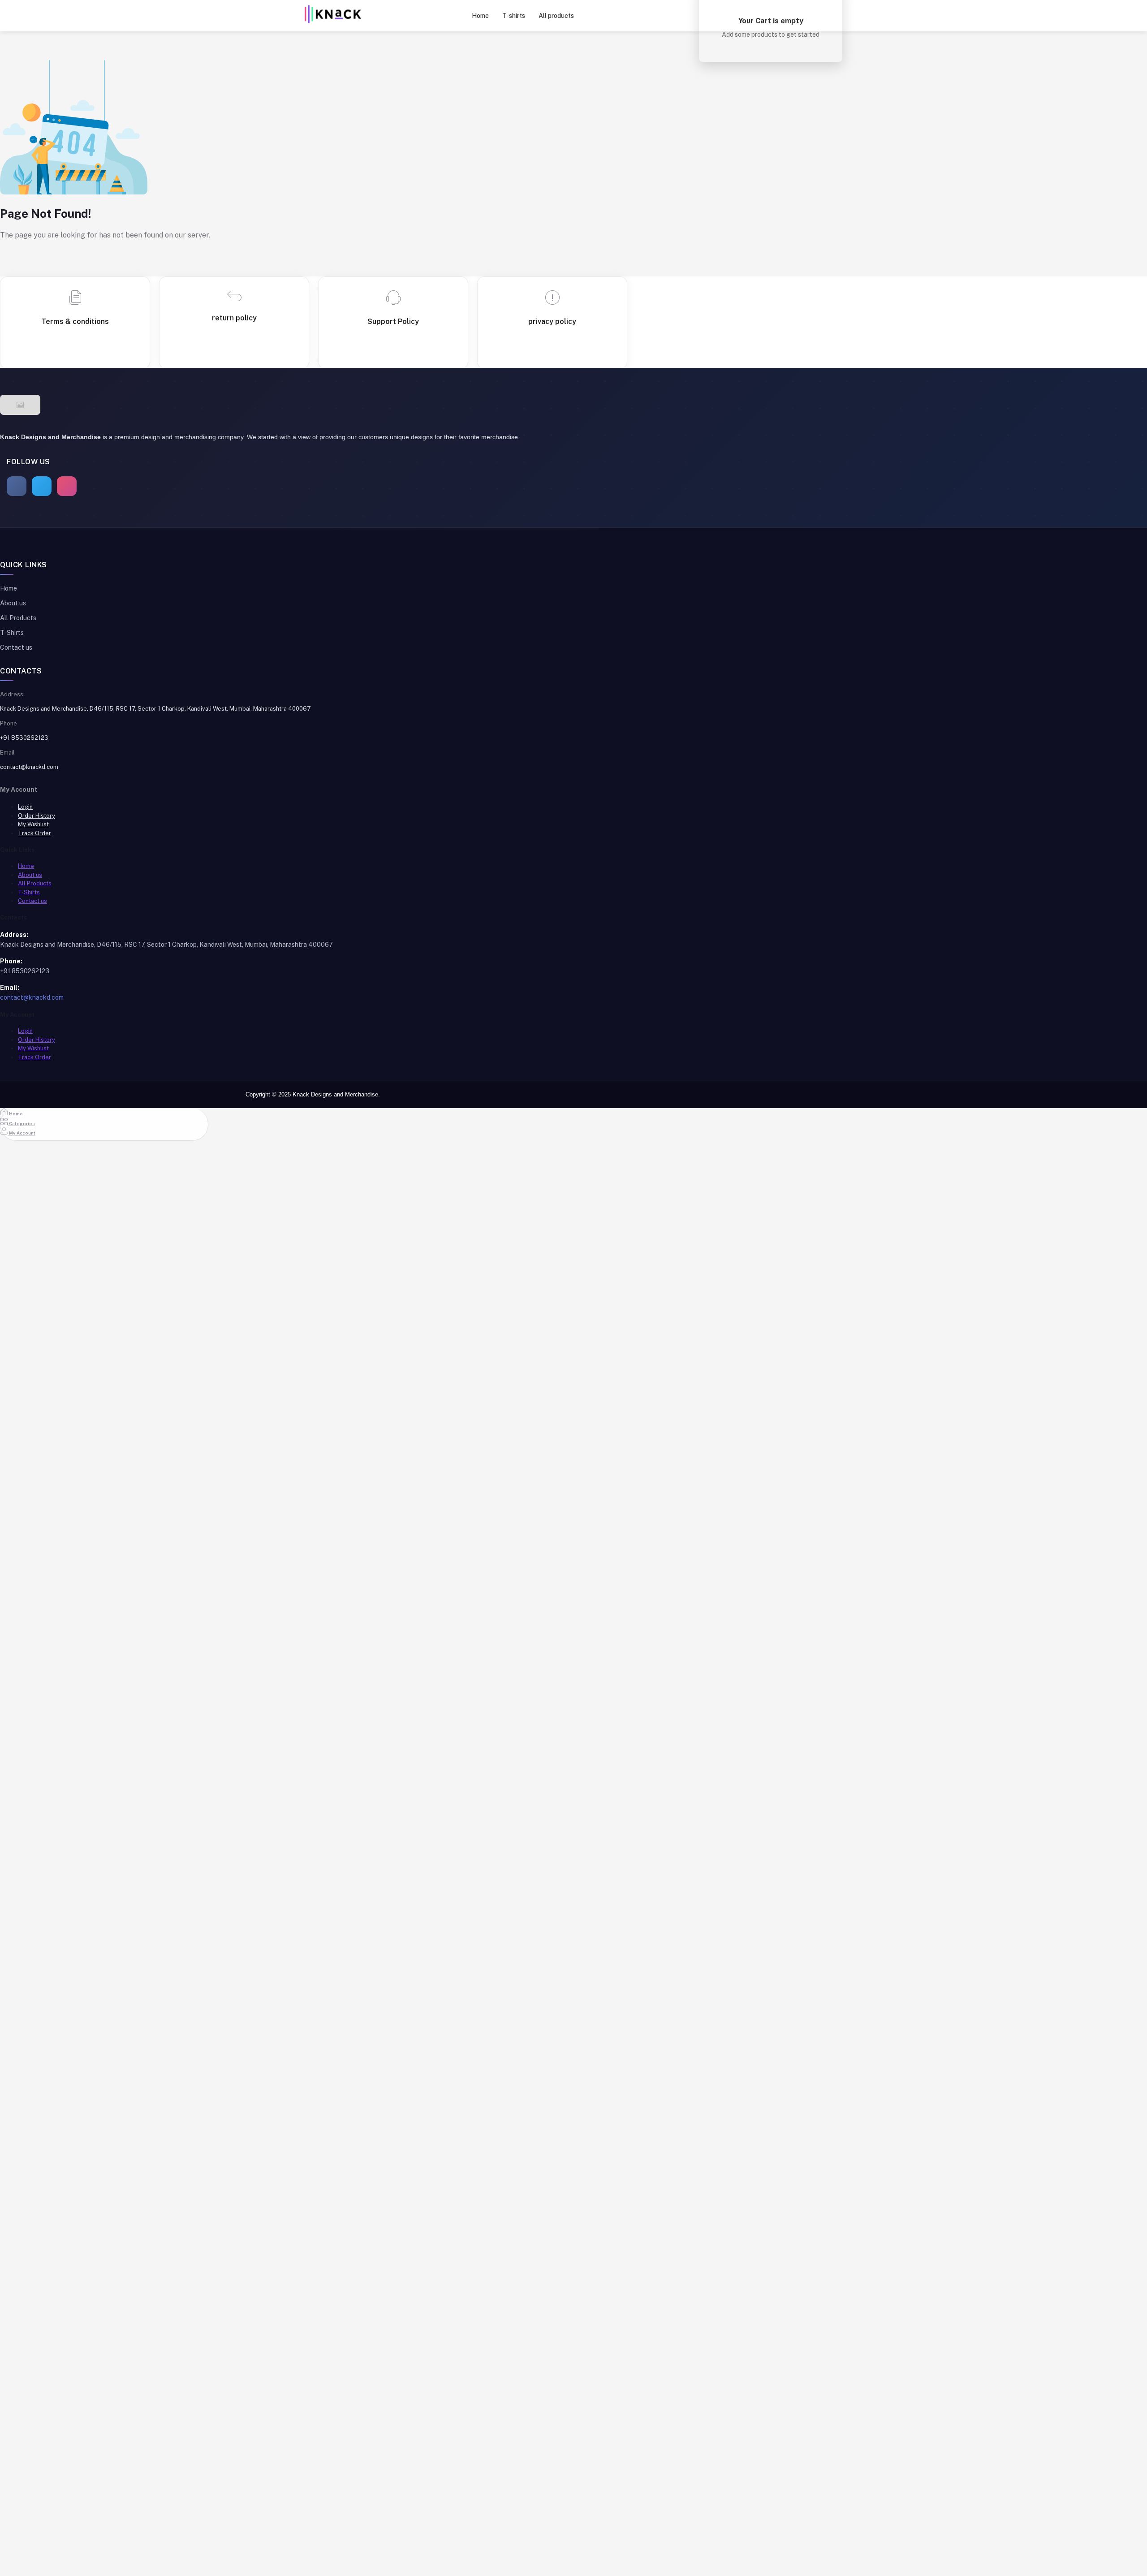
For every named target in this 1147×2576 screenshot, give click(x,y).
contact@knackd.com (29, 767)
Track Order (34, 833)
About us (13, 603)
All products (556, 16)
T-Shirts (12, 633)
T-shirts (514, 16)
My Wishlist (33, 824)
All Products (18, 618)
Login (25, 807)
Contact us (16, 647)
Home (480, 16)
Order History (37, 816)
